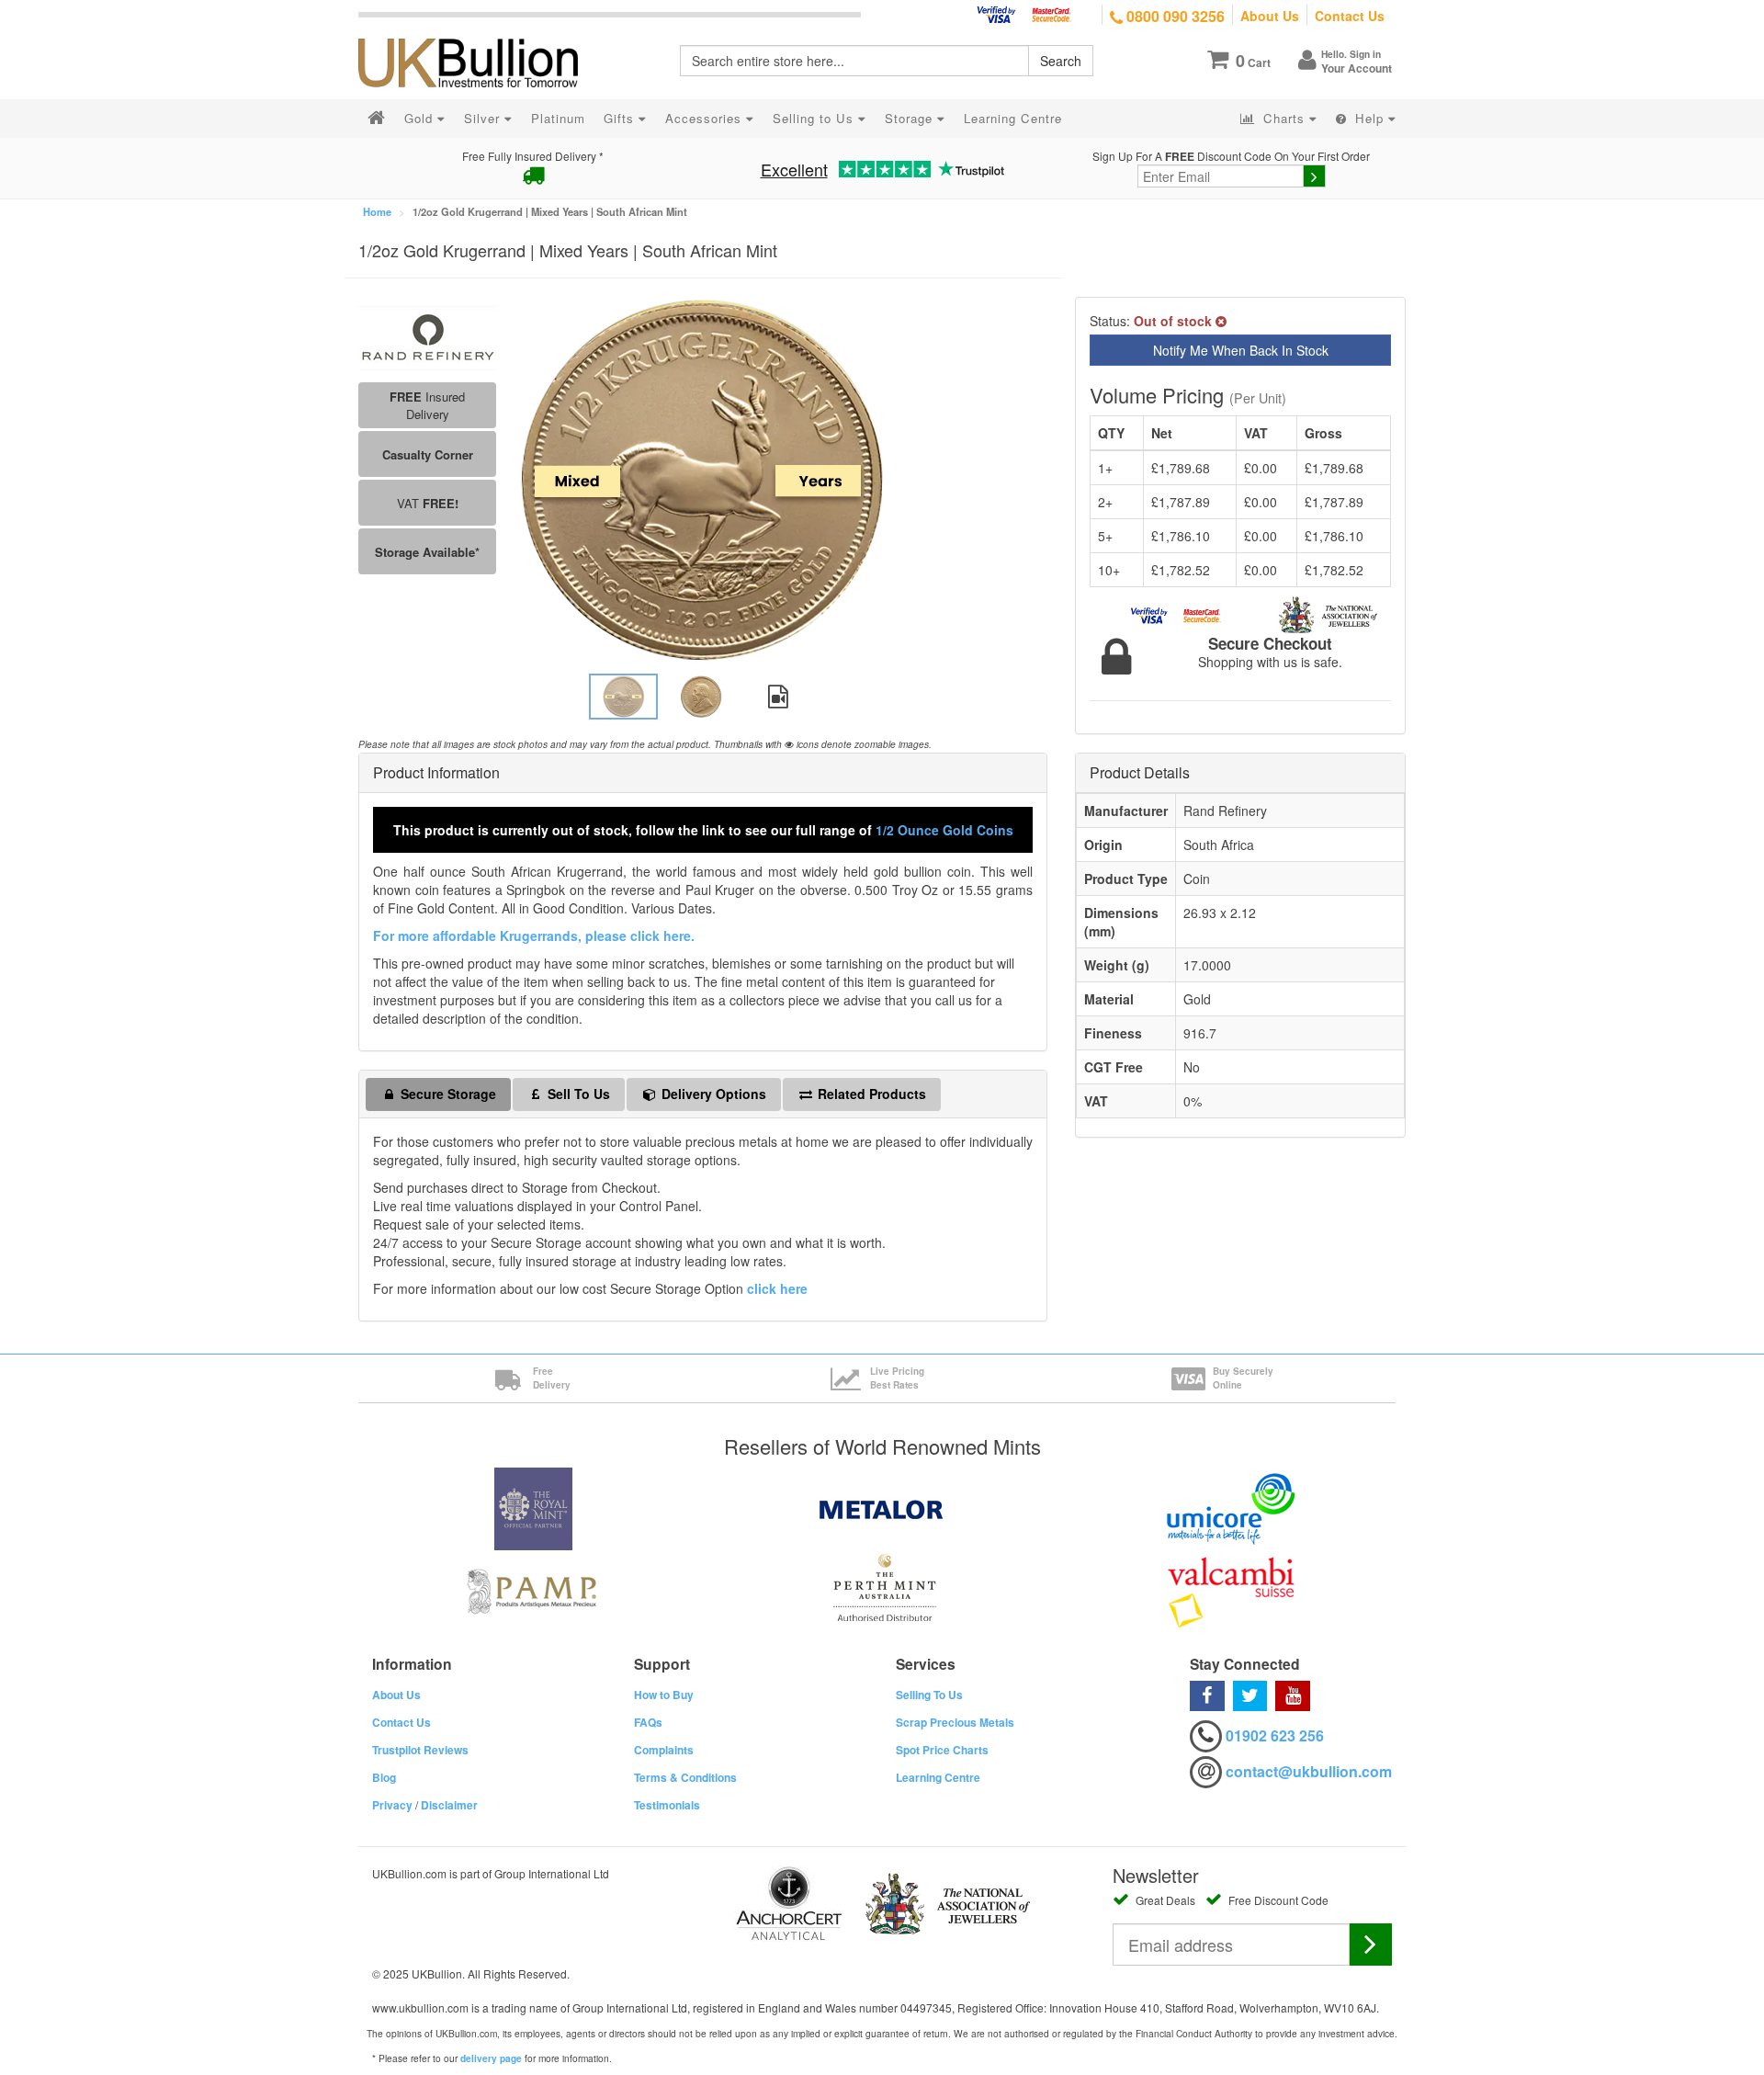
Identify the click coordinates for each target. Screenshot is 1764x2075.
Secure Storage (447, 1094)
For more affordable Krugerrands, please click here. (534, 935)
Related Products (870, 1094)
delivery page (491, 2058)
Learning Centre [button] (1013, 118)
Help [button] (1369, 118)
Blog (384, 1777)
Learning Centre (938, 1777)
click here (777, 1288)
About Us (1270, 16)
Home (377, 211)
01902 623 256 (1275, 1735)
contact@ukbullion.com (1309, 1771)
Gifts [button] (621, 118)
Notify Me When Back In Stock (1241, 350)
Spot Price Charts (942, 1750)
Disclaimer (449, 1805)
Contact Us (1350, 16)
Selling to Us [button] (815, 118)
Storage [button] (911, 118)
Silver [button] (484, 118)
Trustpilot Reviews (420, 1750)
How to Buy (664, 1695)
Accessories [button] (706, 118)
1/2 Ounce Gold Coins (944, 830)
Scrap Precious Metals (955, 1722)
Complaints (664, 1750)
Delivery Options (712, 1094)
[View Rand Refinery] (427, 336)
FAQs (648, 1722)
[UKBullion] (480, 33)
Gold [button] (421, 118)
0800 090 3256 (1174, 16)
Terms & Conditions (685, 1777)
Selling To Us (929, 1695)
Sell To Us (577, 1094)
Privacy (392, 1805)
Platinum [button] (558, 118)
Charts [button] (1284, 118)
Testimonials (667, 1805)
